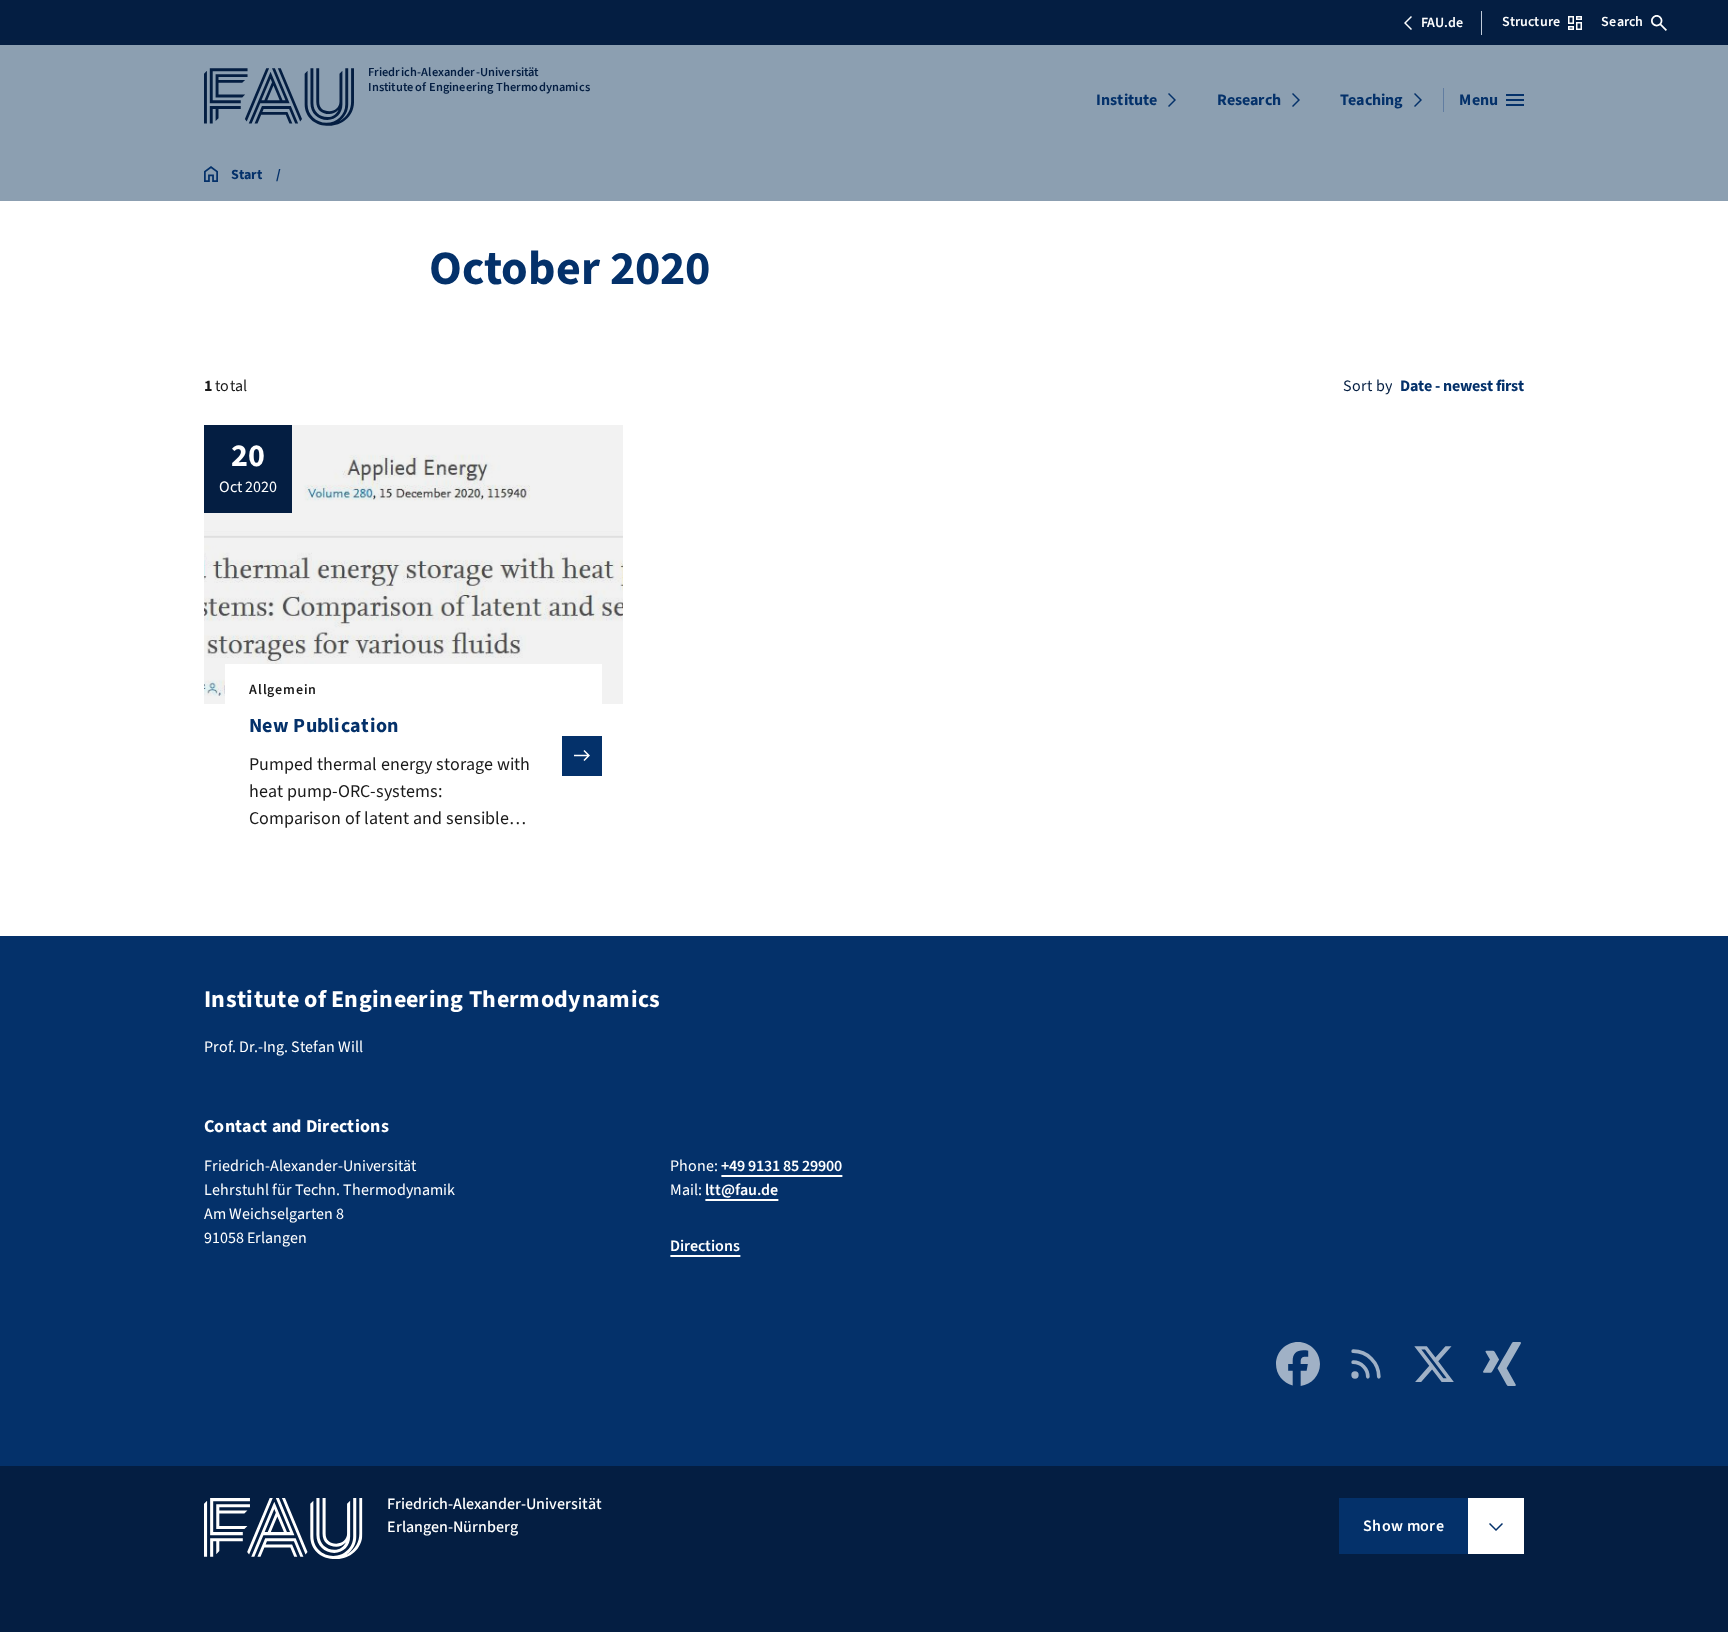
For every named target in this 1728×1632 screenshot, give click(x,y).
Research (1249, 100)
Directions (705, 1246)
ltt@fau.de (741, 1190)
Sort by (1367, 386)
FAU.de (1442, 23)
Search (1622, 22)
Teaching (1371, 100)
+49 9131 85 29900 (781, 1166)
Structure (1531, 22)
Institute (1126, 100)
